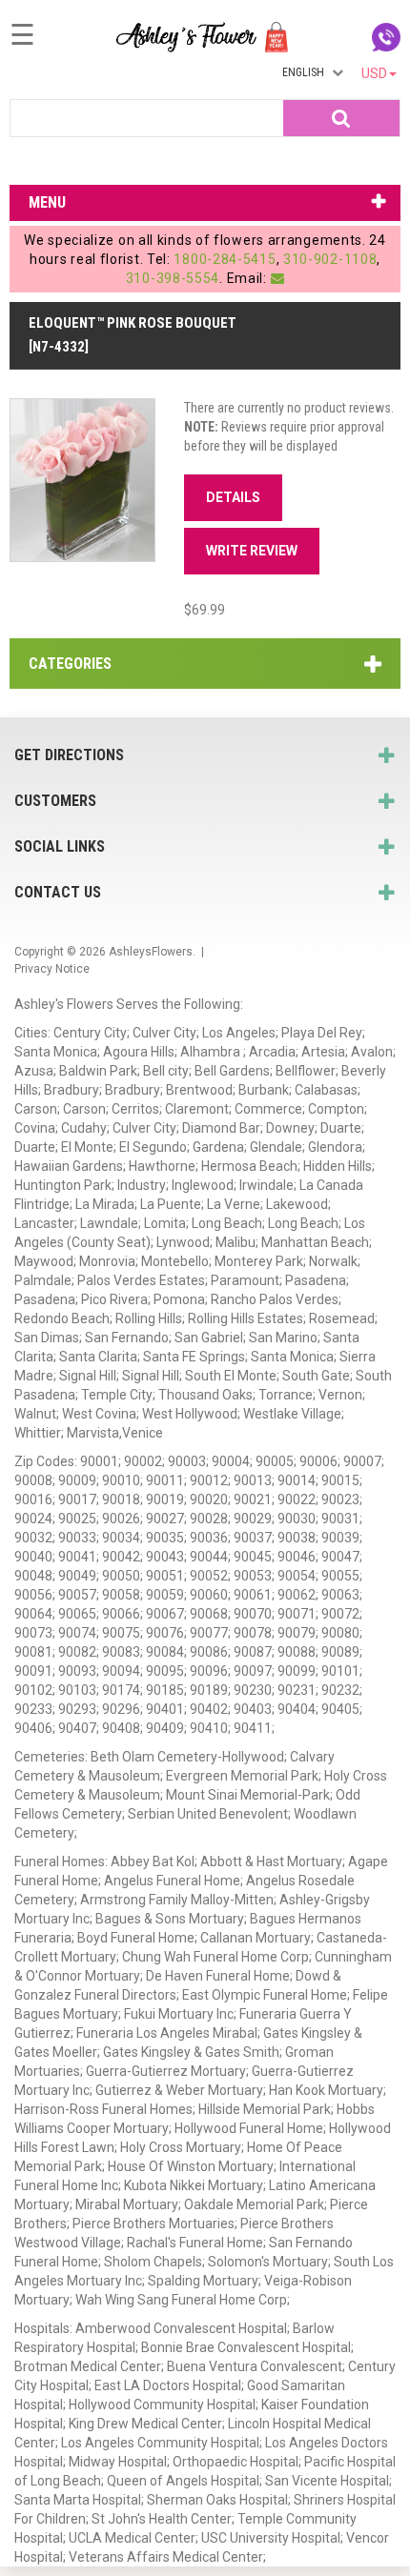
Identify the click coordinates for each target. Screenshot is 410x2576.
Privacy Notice (52, 969)
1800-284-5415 (225, 259)
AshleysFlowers (151, 952)
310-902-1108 (330, 259)
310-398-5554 (173, 278)
